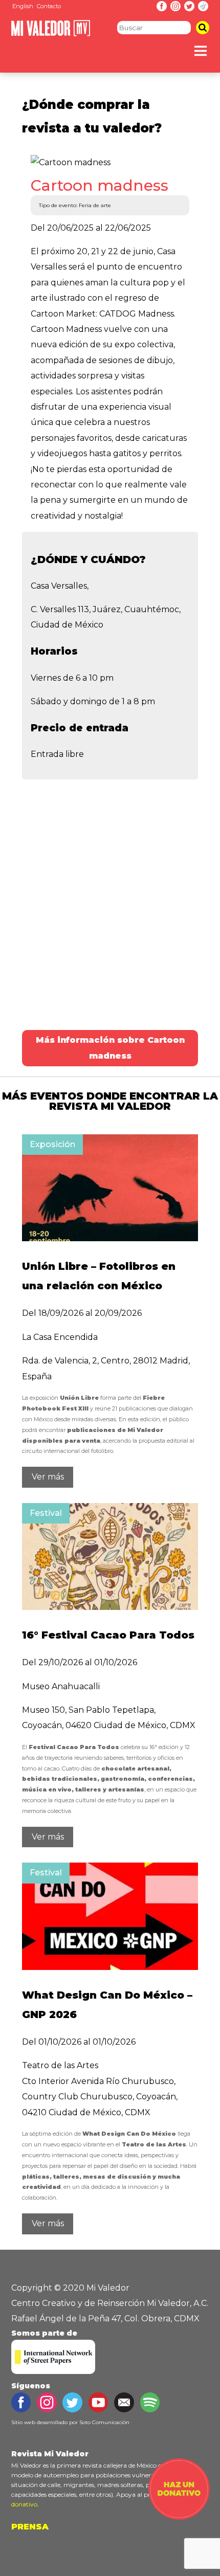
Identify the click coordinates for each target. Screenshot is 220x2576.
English (23, 6)
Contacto (49, 6)
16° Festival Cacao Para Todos (108, 1635)
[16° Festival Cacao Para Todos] (110, 1607)
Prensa (30, 2527)
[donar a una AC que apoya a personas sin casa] (179, 2517)
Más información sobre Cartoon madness (110, 1048)
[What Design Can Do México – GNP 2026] (110, 1967)
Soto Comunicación (104, 2422)
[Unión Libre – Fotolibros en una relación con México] (110, 1238)
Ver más (48, 1477)
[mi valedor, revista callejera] (51, 34)
